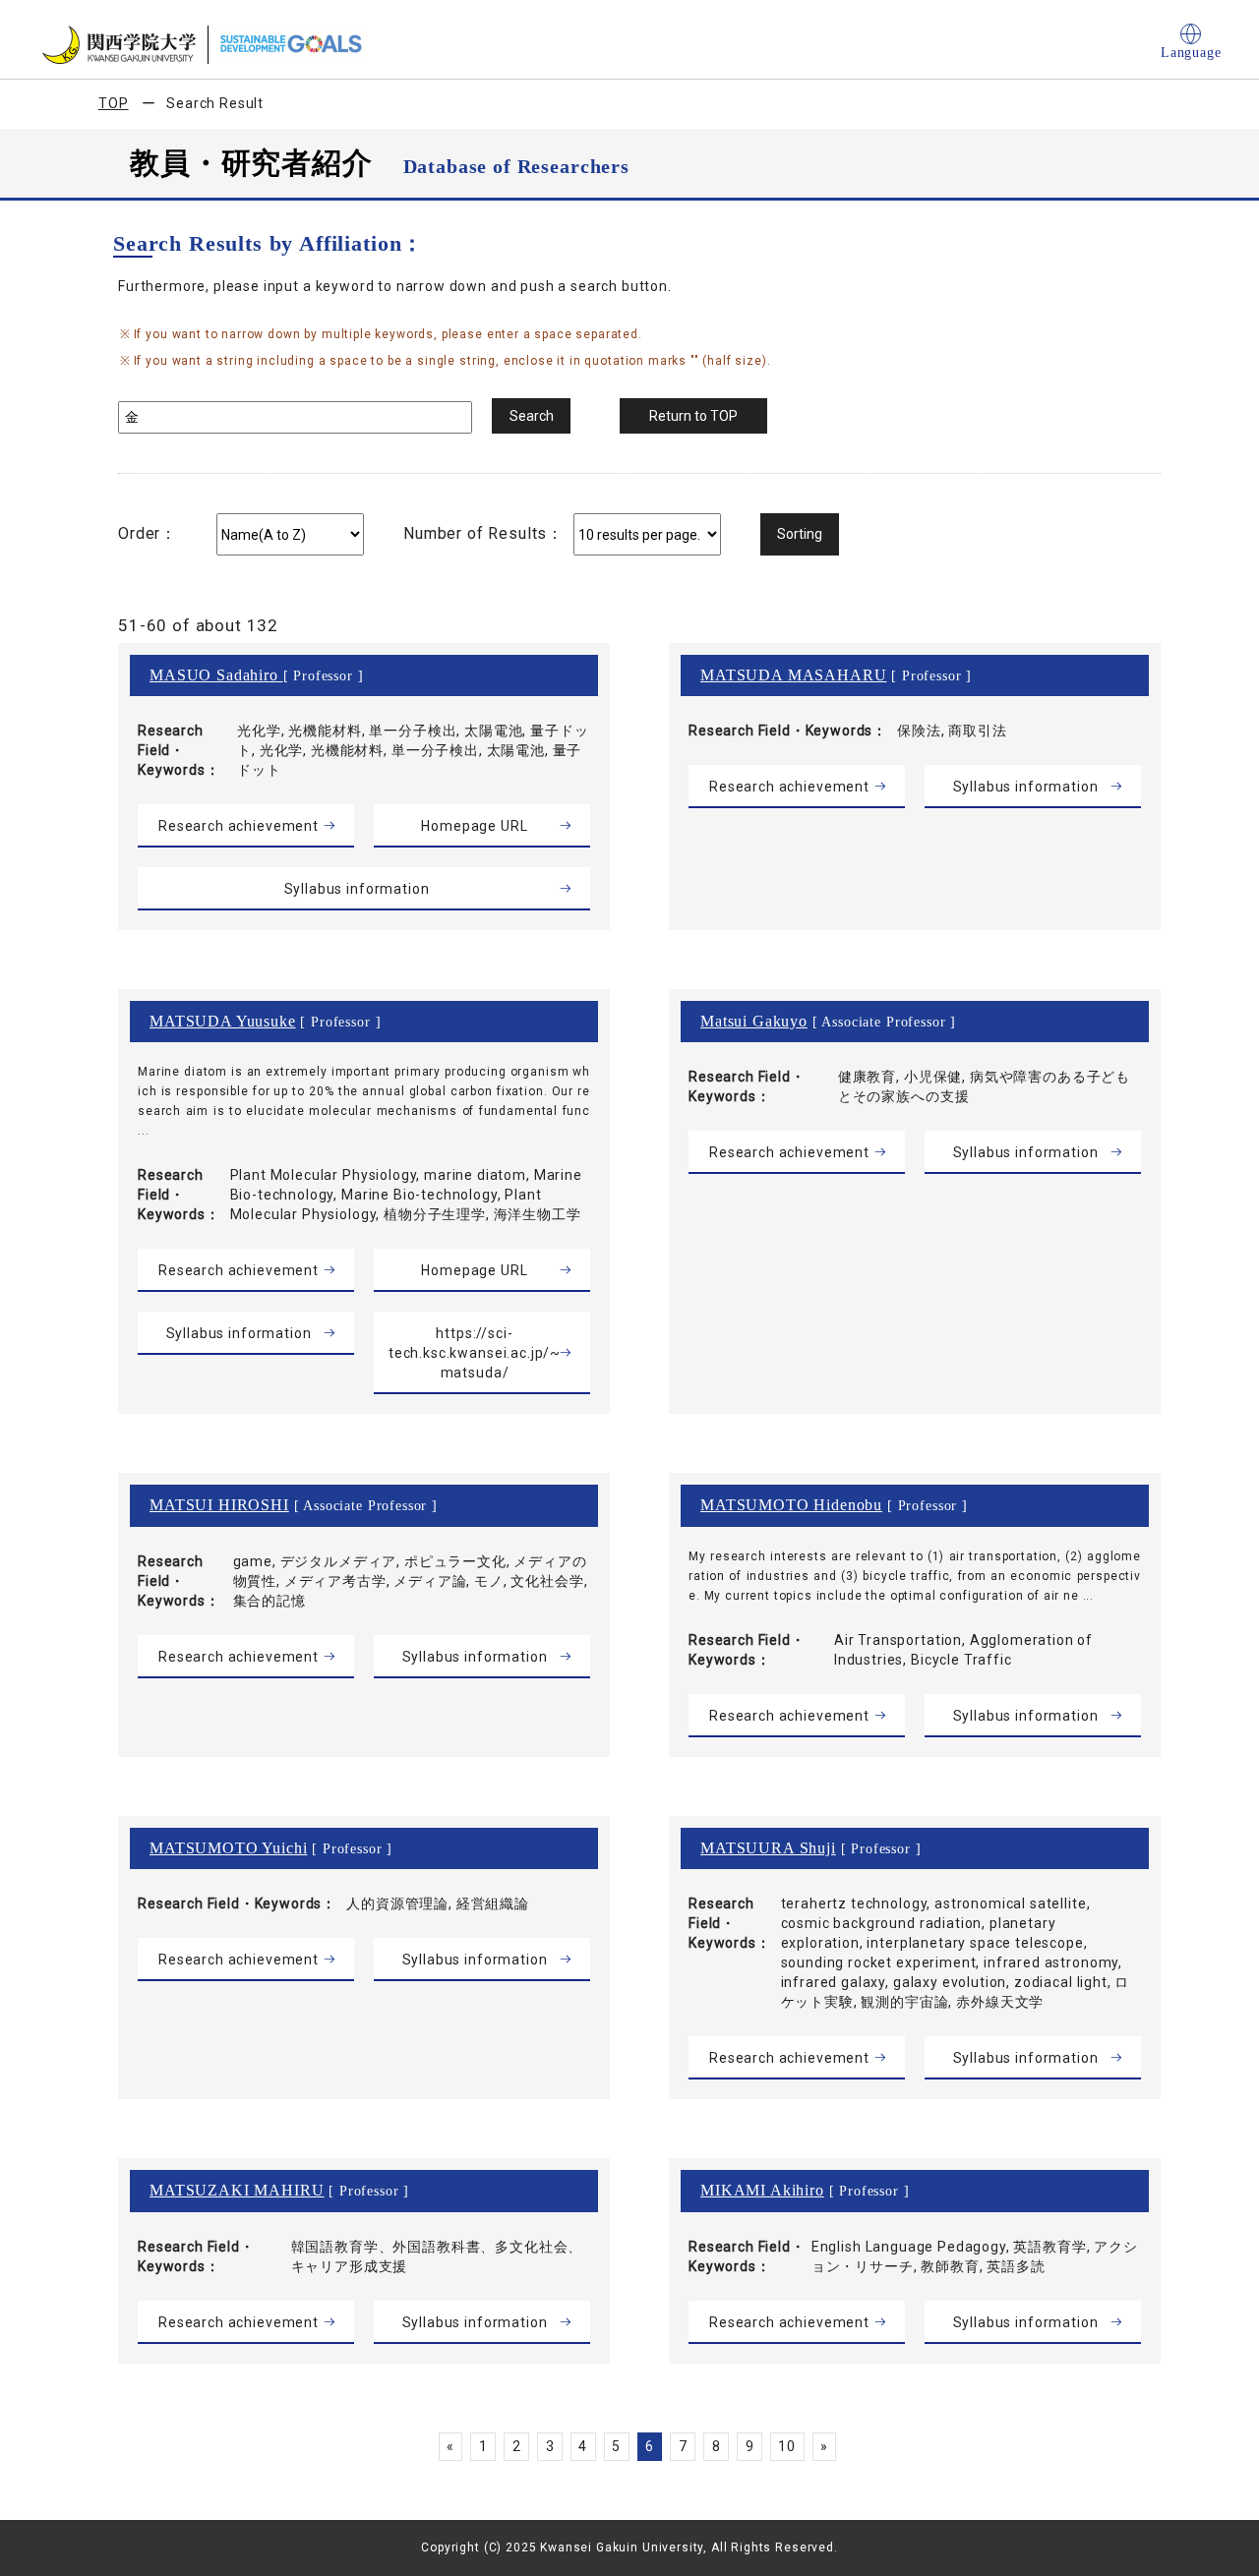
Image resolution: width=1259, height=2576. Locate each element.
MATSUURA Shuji (768, 1848)
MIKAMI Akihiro (762, 2190)
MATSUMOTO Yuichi (228, 1848)
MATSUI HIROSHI (219, 1505)
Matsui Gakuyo (754, 1021)
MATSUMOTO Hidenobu (791, 1505)
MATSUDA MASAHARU (793, 675)
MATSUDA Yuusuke (223, 1021)
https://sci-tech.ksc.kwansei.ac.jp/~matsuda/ (475, 1353)
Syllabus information (357, 889)
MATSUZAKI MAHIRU (237, 2190)
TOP (114, 103)
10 (787, 2446)
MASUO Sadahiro (216, 675)
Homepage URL (474, 826)
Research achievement (239, 826)
